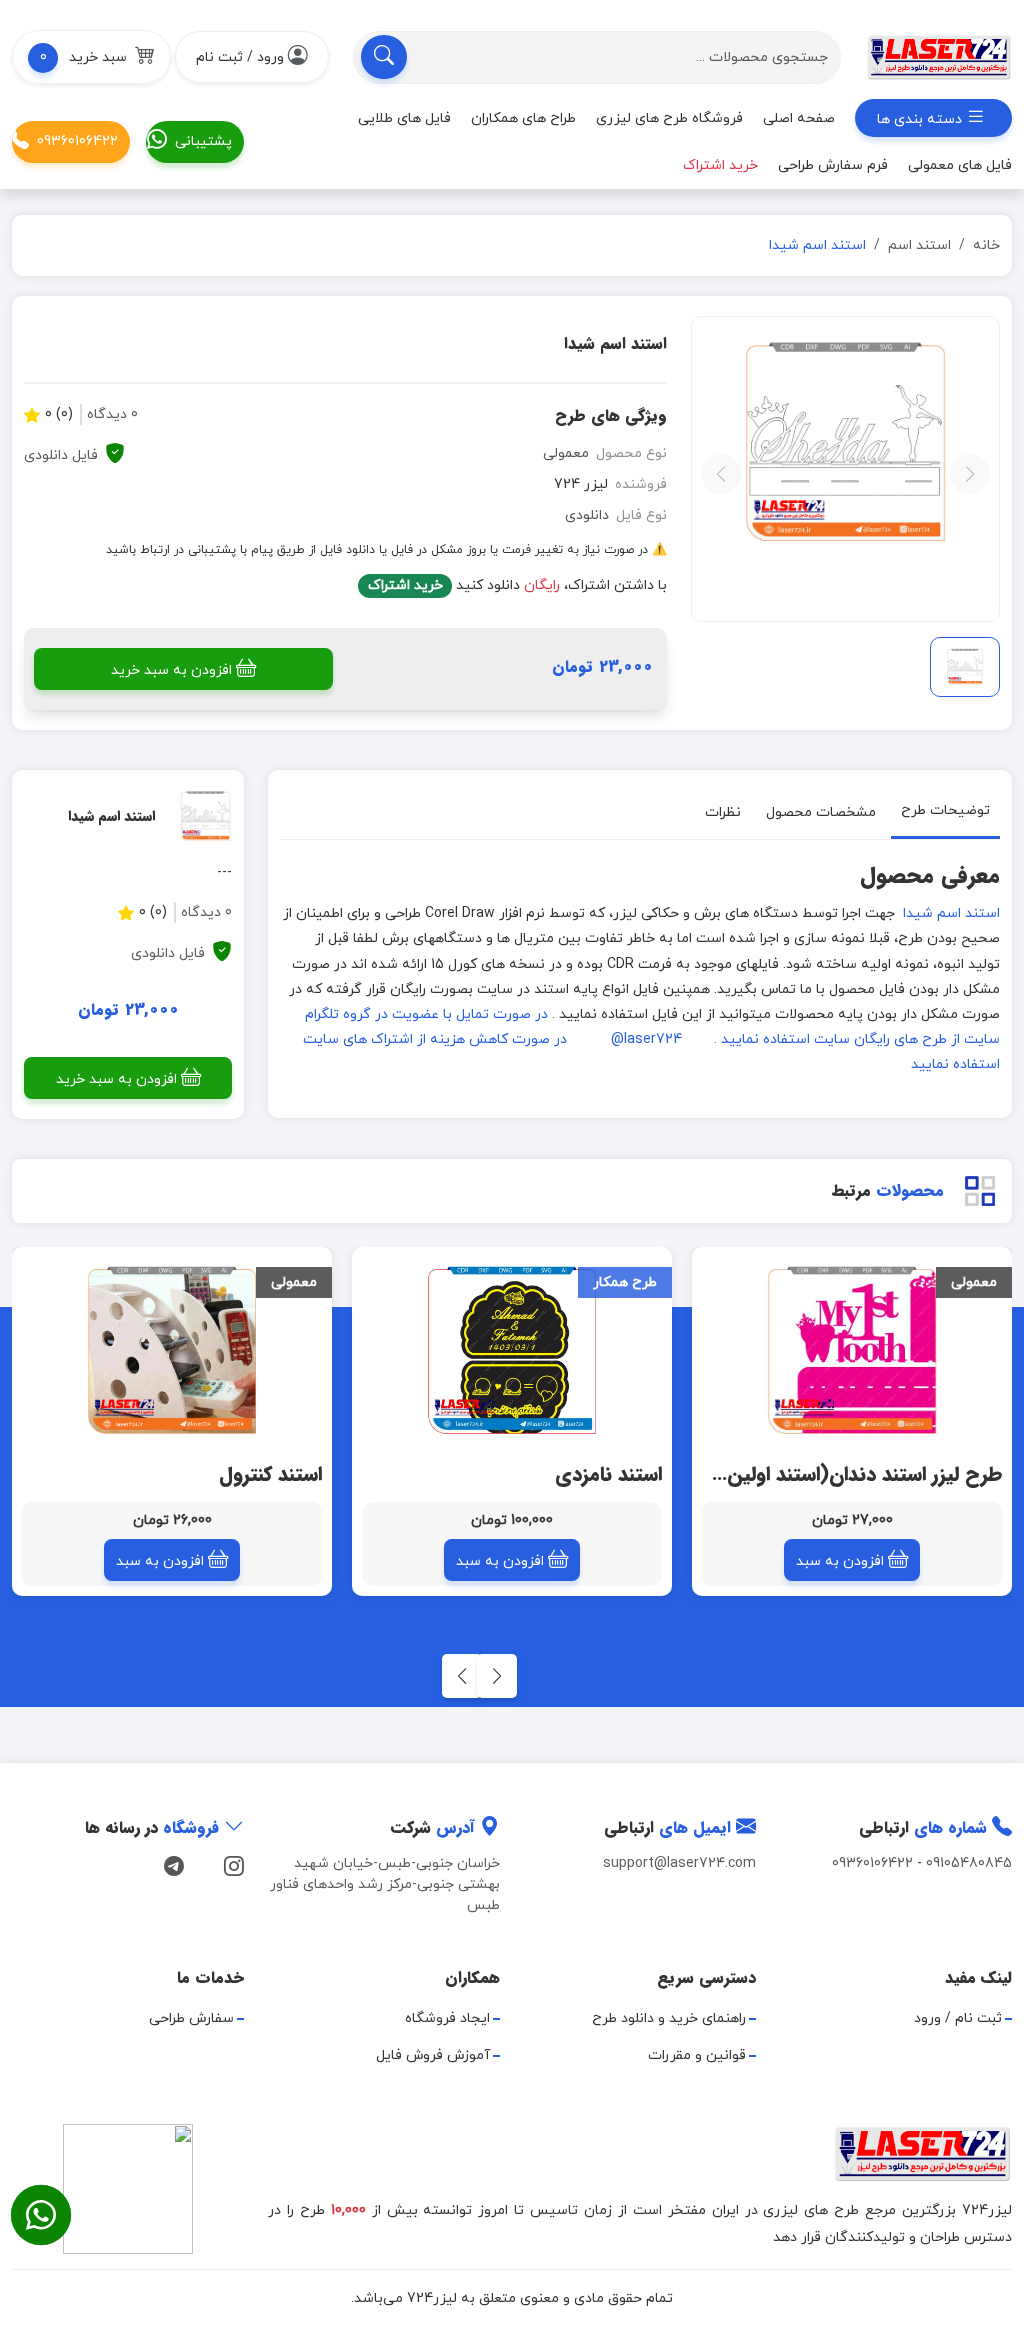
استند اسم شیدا (951, 913)
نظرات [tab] (723, 812)
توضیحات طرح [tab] (945, 810)
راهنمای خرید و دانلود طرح (669, 2018)
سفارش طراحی (191, 2018)
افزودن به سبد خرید (171, 670)
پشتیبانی (203, 141)
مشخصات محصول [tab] (821, 812)
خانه (986, 245)
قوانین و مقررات (697, 2055)
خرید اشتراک (405, 585)
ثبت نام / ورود (958, 2018)
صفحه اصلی (799, 118)
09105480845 (969, 1863)
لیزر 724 (581, 484)
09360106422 (77, 141)
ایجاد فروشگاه (447, 2018)
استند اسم (919, 245)
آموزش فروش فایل (433, 2055)
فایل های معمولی (960, 165)
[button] (91, 57)
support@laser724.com (679, 1863)
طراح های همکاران (523, 118)
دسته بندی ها (921, 119)
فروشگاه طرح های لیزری (669, 118)
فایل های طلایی (404, 118)
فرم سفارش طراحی (833, 165)
